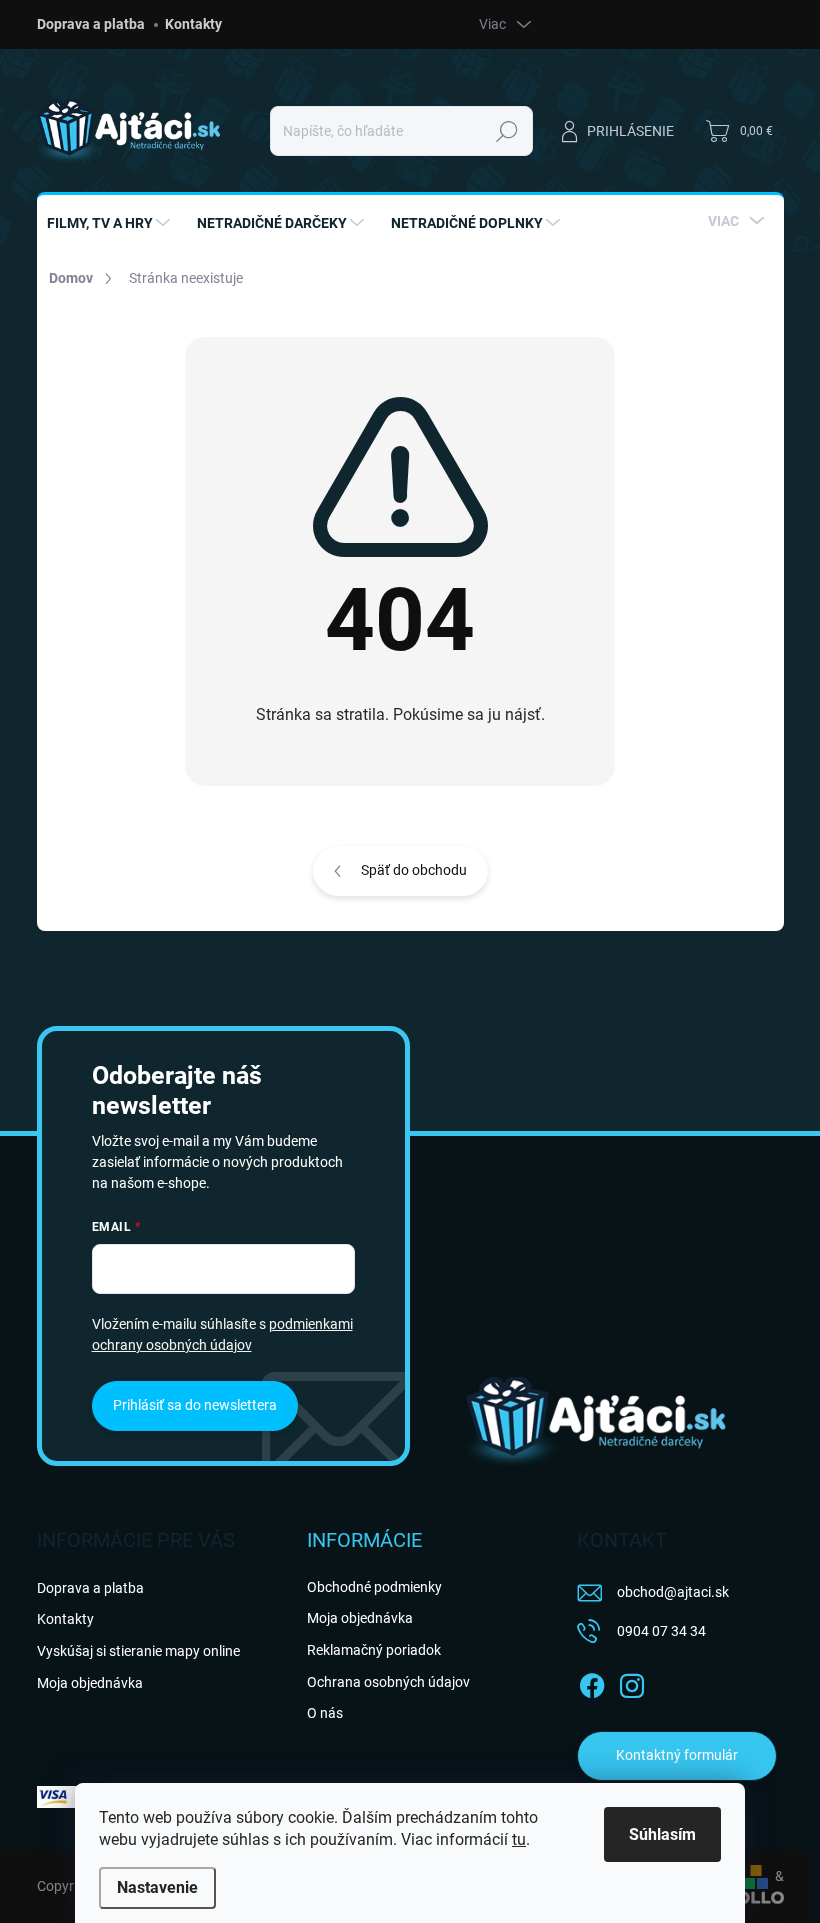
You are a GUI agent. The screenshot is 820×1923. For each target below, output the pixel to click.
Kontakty (193, 24)
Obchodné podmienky (374, 1587)
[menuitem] (111, 223)
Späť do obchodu (414, 870)
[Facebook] (592, 1682)
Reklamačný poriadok (374, 1650)
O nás (325, 1713)
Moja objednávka (90, 1683)
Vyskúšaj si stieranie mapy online (138, 1651)
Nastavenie (157, 1887)
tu (519, 1839)
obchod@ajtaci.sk (673, 1592)
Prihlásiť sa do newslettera (195, 1405)
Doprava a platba (91, 24)
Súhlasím (662, 1834)
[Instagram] (632, 1682)
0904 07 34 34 (661, 1631)
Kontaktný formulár (677, 1755)
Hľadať (506, 131)
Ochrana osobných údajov (388, 1682)
